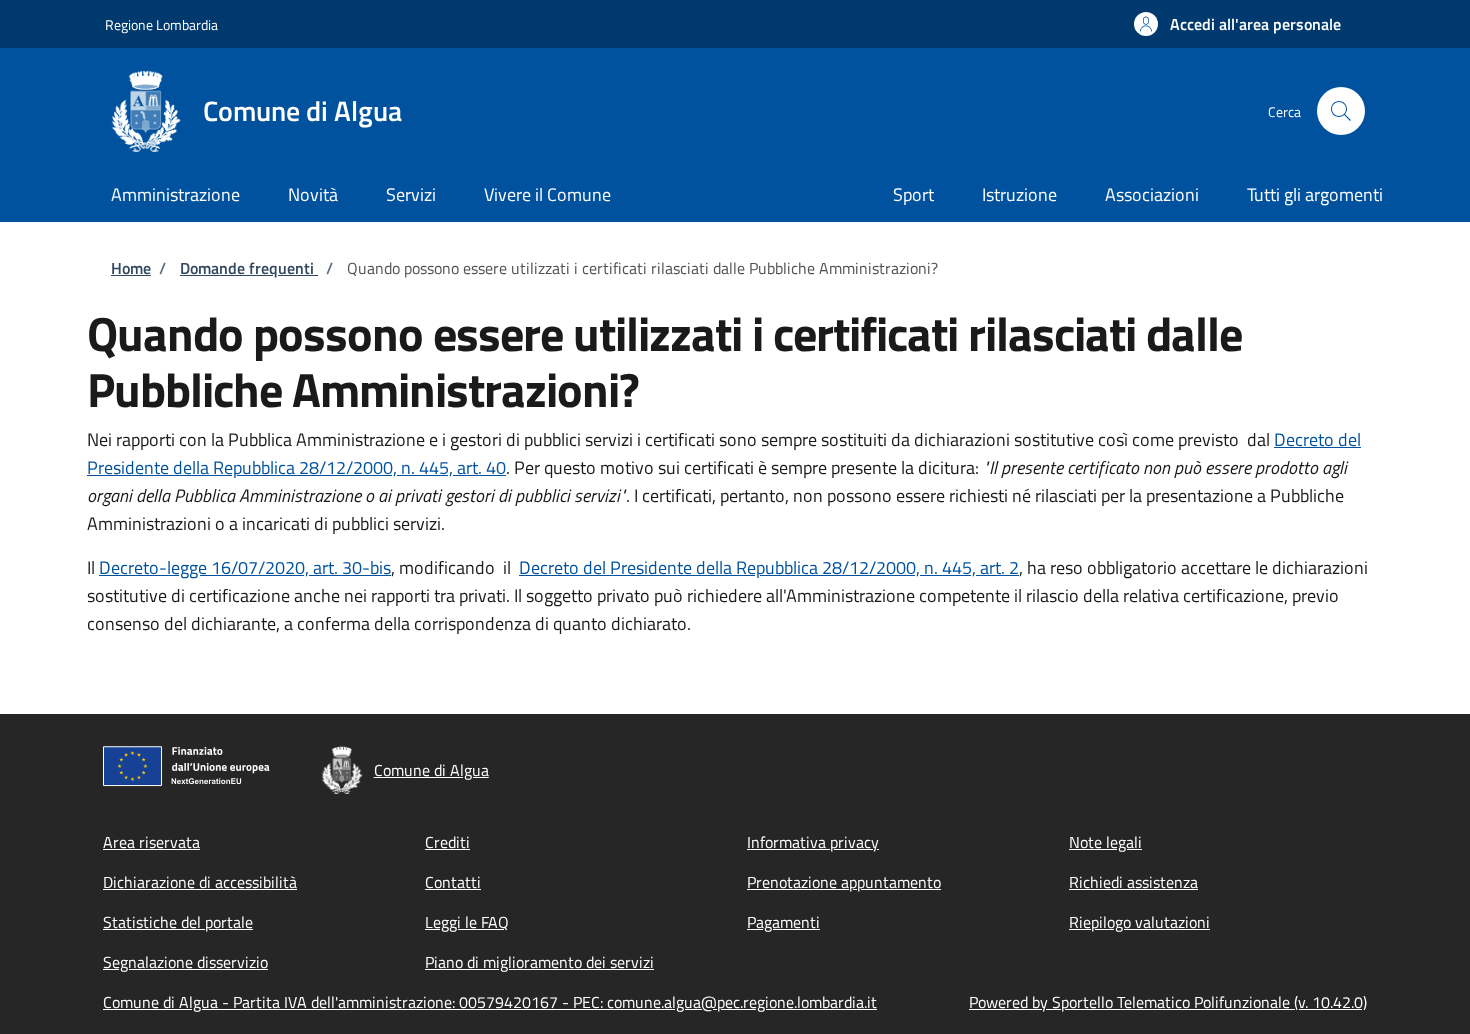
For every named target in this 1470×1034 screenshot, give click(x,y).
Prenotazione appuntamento (844, 882)
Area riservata (151, 842)
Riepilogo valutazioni (1139, 922)
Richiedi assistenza (1133, 882)
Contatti (453, 882)
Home (131, 268)
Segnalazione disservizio (185, 962)
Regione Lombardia (161, 24)
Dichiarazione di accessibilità (200, 882)
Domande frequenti (249, 268)
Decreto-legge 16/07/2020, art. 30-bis (245, 567)
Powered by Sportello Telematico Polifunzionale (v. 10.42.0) (1168, 1002)
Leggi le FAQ (467, 922)
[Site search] (1341, 111)
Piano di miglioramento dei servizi (539, 962)
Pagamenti (783, 922)
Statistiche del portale (178, 922)
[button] (1237, 24)
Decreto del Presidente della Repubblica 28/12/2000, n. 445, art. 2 (769, 567)
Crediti (447, 842)
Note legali (1105, 842)
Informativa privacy (813, 842)
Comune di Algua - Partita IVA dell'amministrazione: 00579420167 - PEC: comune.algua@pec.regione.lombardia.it (490, 1002)
